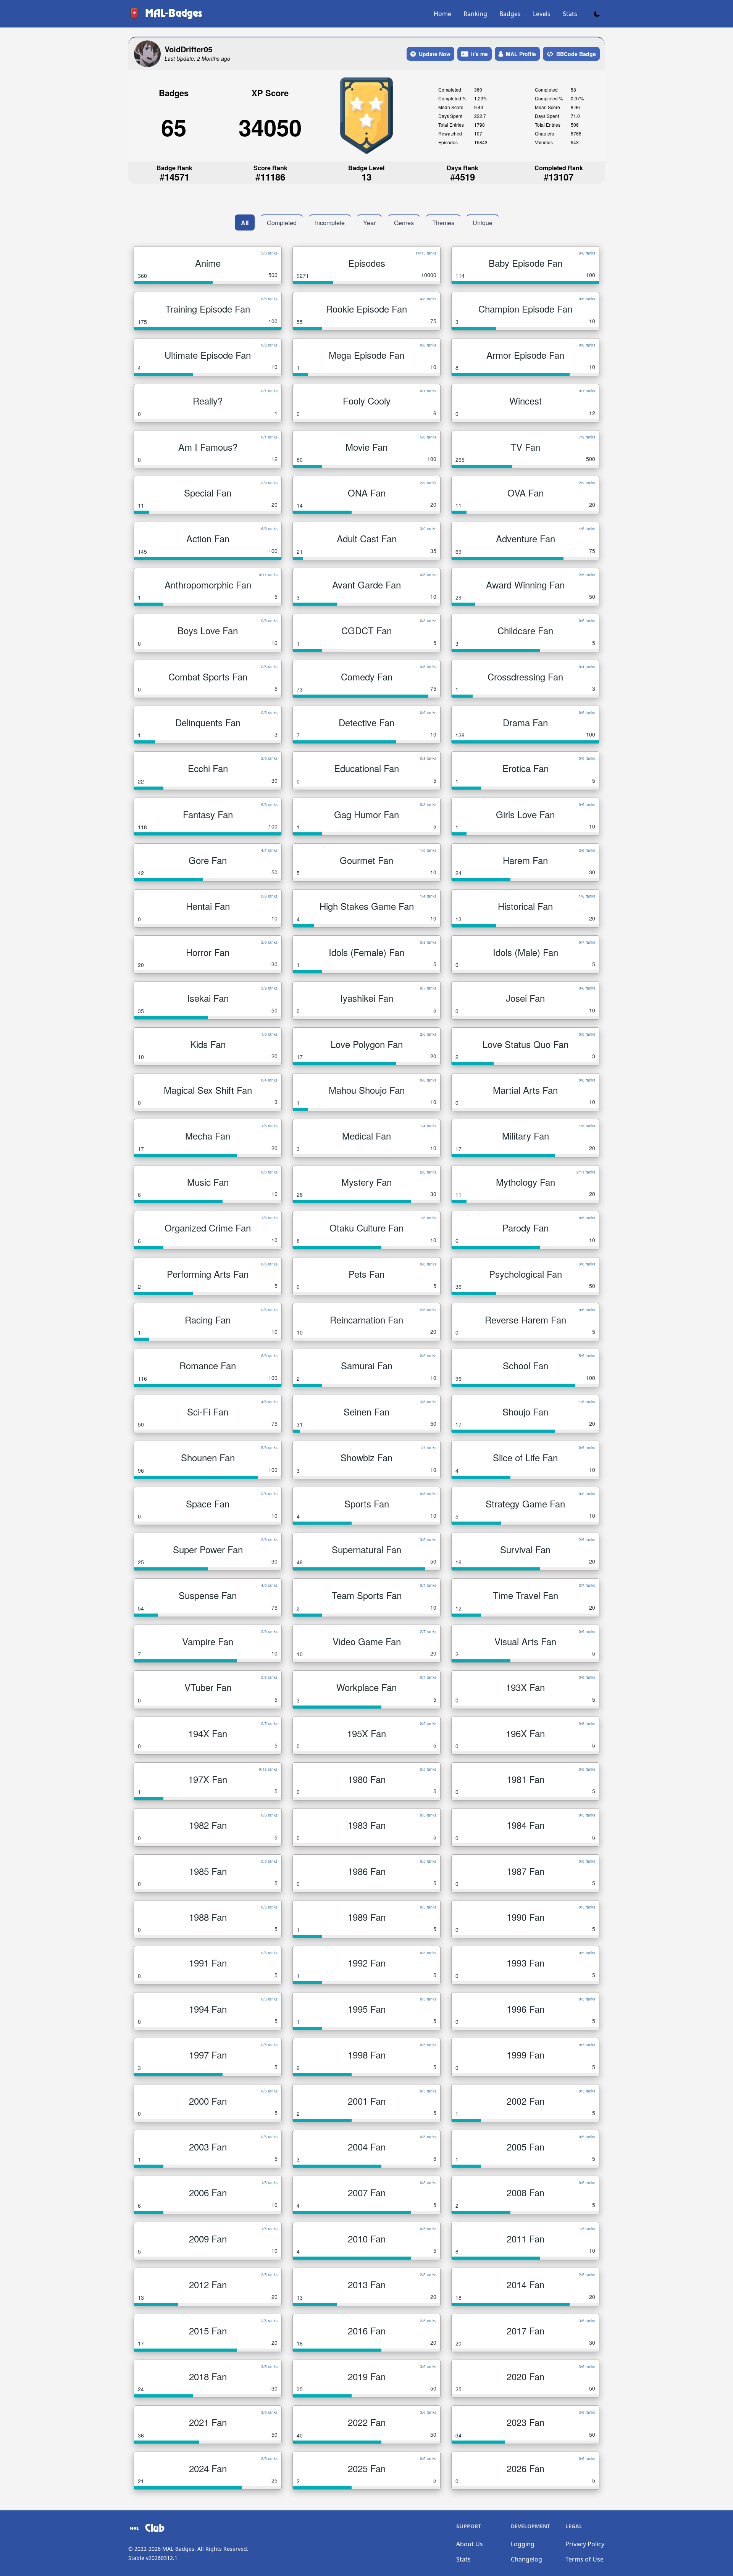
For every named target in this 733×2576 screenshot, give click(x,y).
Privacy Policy (585, 2544)
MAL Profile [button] (521, 54)
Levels (542, 14)
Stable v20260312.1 (153, 2558)
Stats (570, 14)
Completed (282, 223)
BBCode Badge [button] (576, 54)
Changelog (526, 2559)
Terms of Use (584, 2559)
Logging (523, 2544)
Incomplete (330, 223)
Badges (510, 14)
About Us (470, 2544)
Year (369, 223)
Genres (404, 223)
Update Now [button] (435, 54)
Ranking (475, 14)
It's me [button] (480, 54)
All (245, 223)
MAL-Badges (178, 2549)
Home (442, 14)
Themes (443, 223)
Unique (483, 223)
